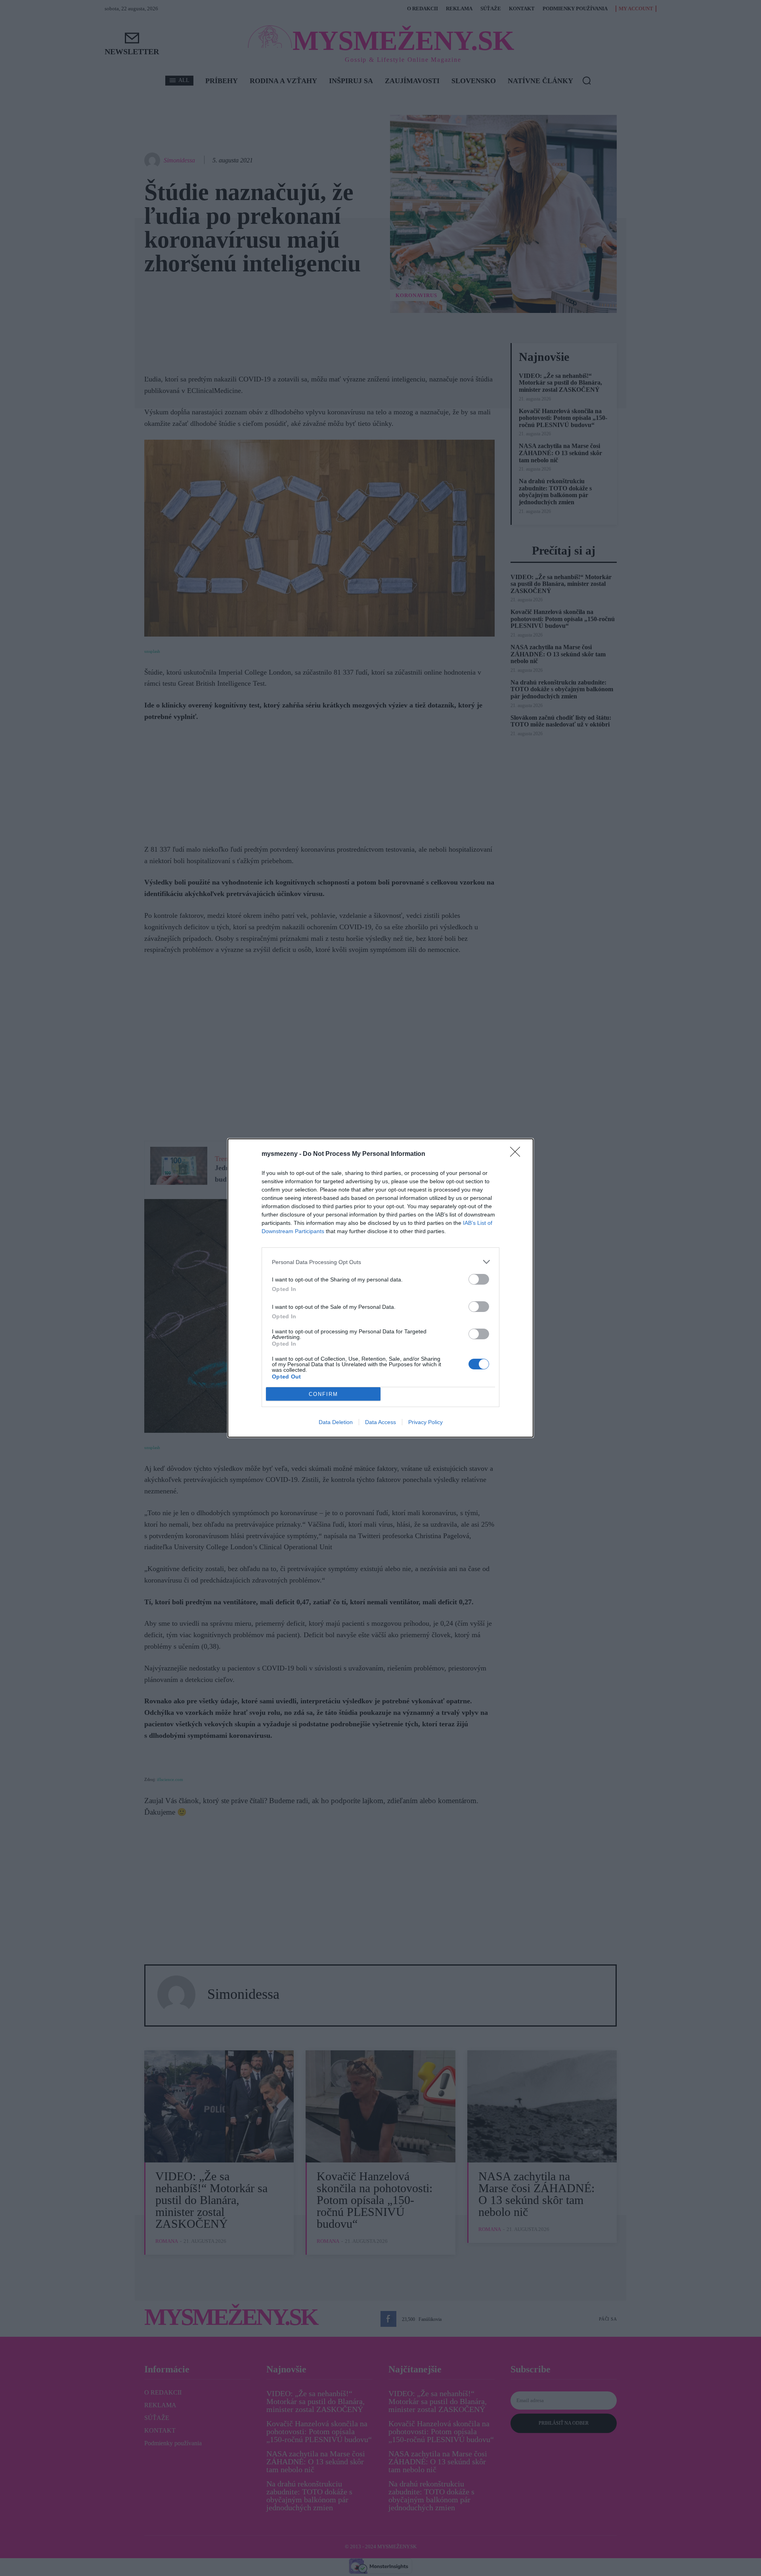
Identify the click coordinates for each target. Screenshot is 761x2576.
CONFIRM (323, 1394)
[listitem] (380, 1262)
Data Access (380, 1422)
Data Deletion (336, 1422)
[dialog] (380, 1288)
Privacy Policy (425, 1422)
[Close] (518, 1154)
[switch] (479, 1279)
